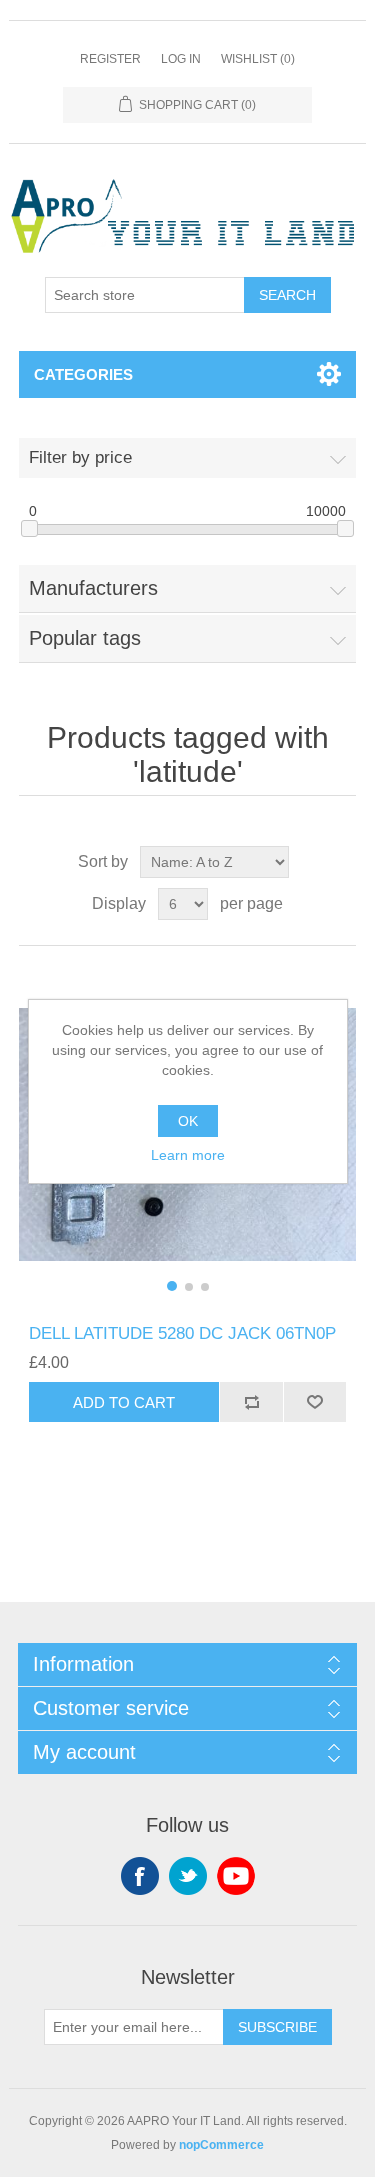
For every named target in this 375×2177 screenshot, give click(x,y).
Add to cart (124, 1402)
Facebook (140, 1876)
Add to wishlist (315, 1402)
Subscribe (277, 2027)
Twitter (188, 1876)
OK (188, 1121)
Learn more (188, 1155)
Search (287, 295)
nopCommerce (221, 2145)
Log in (181, 59)
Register (110, 59)
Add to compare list (251, 1402)
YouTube (236, 1876)
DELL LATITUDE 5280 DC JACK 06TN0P (182, 1333)
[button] (172, 1286)
